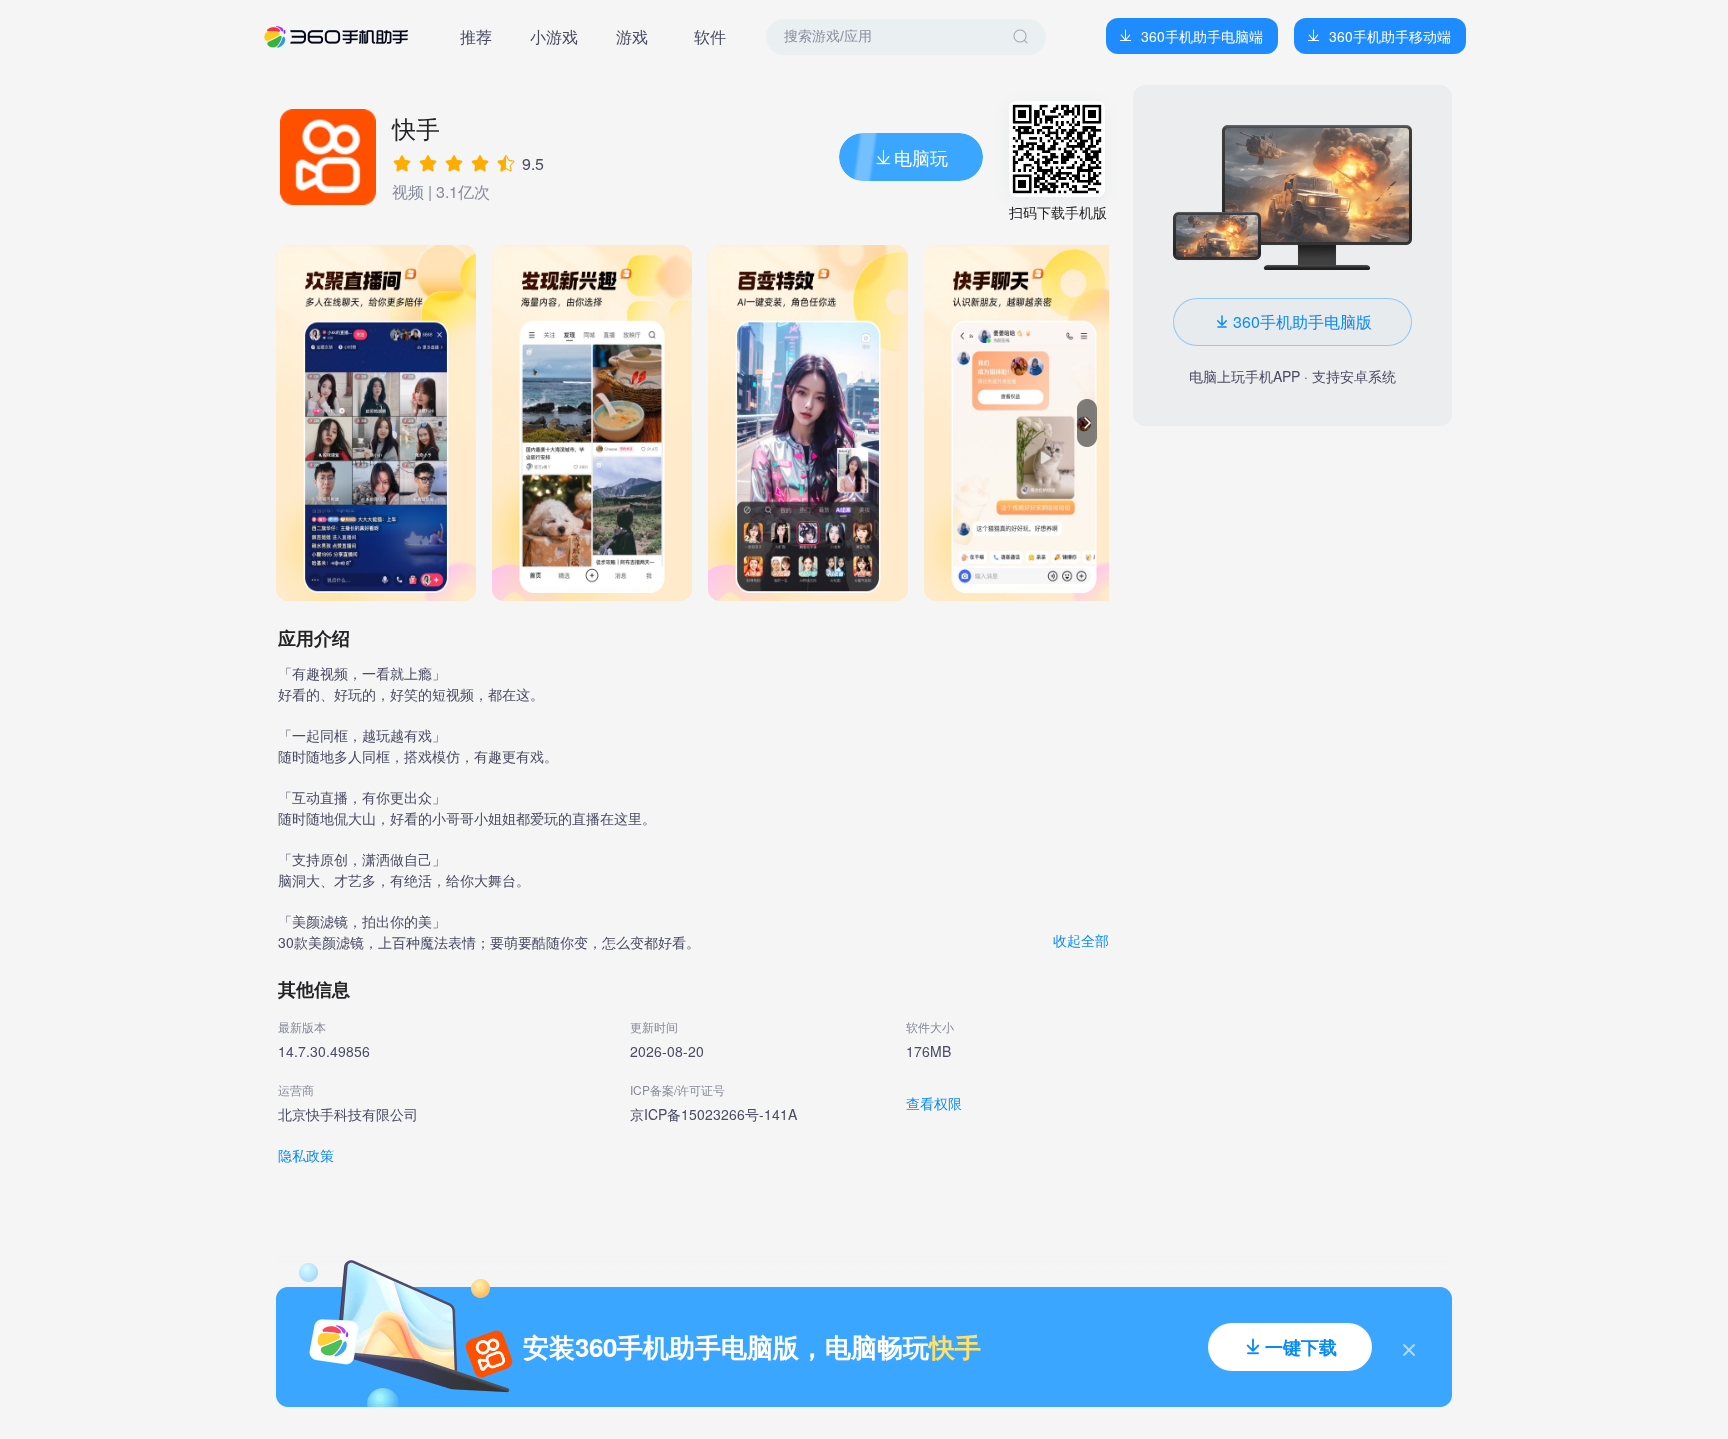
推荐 (476, 36)
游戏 (632, 36)
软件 (710, 36)
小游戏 (554, 36)
